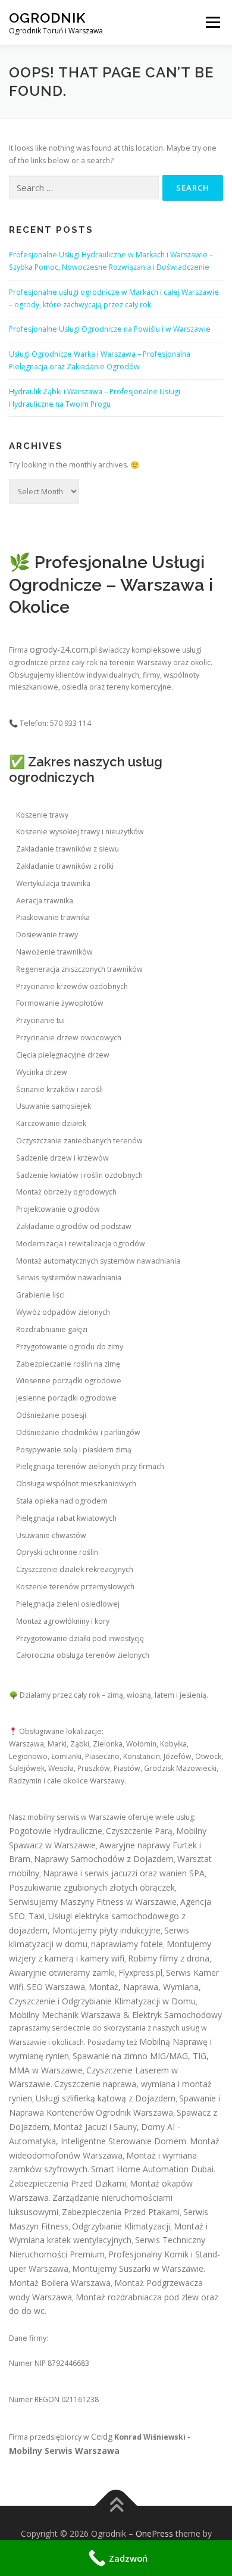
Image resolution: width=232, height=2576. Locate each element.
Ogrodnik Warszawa (134, 2112)
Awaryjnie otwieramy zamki (62, 1972)
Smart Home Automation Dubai (152, 2169)
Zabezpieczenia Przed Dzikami (68, 2183)
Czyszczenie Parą (139, 1831)
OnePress (154, 2533)
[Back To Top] (116, 2506)
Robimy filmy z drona (169, 1958)
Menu (212, 22)
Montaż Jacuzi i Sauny (95, 2127)
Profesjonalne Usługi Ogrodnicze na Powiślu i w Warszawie (110, 329)
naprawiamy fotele (127, 1944)
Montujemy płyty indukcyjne (106, 1930)
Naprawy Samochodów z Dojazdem (104, 1859)
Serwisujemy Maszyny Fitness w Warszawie (93, 1902)
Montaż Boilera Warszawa (60, 2283)
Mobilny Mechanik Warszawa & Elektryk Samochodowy (115, 2015)
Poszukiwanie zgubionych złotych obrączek (92, 1887)
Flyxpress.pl (140, 1972)
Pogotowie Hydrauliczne (56, 1831)
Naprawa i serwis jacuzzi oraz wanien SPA (124, 1873)
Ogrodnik (47, 18)
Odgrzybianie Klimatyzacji (121, 2226)
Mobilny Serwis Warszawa (64, 2451)
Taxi (37, 1916)
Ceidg (102, 2436)
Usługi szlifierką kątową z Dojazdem (106, 2098)
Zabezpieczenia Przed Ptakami (121, 2212)
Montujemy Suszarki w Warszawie (138, 2268)
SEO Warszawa (56, 1987)
